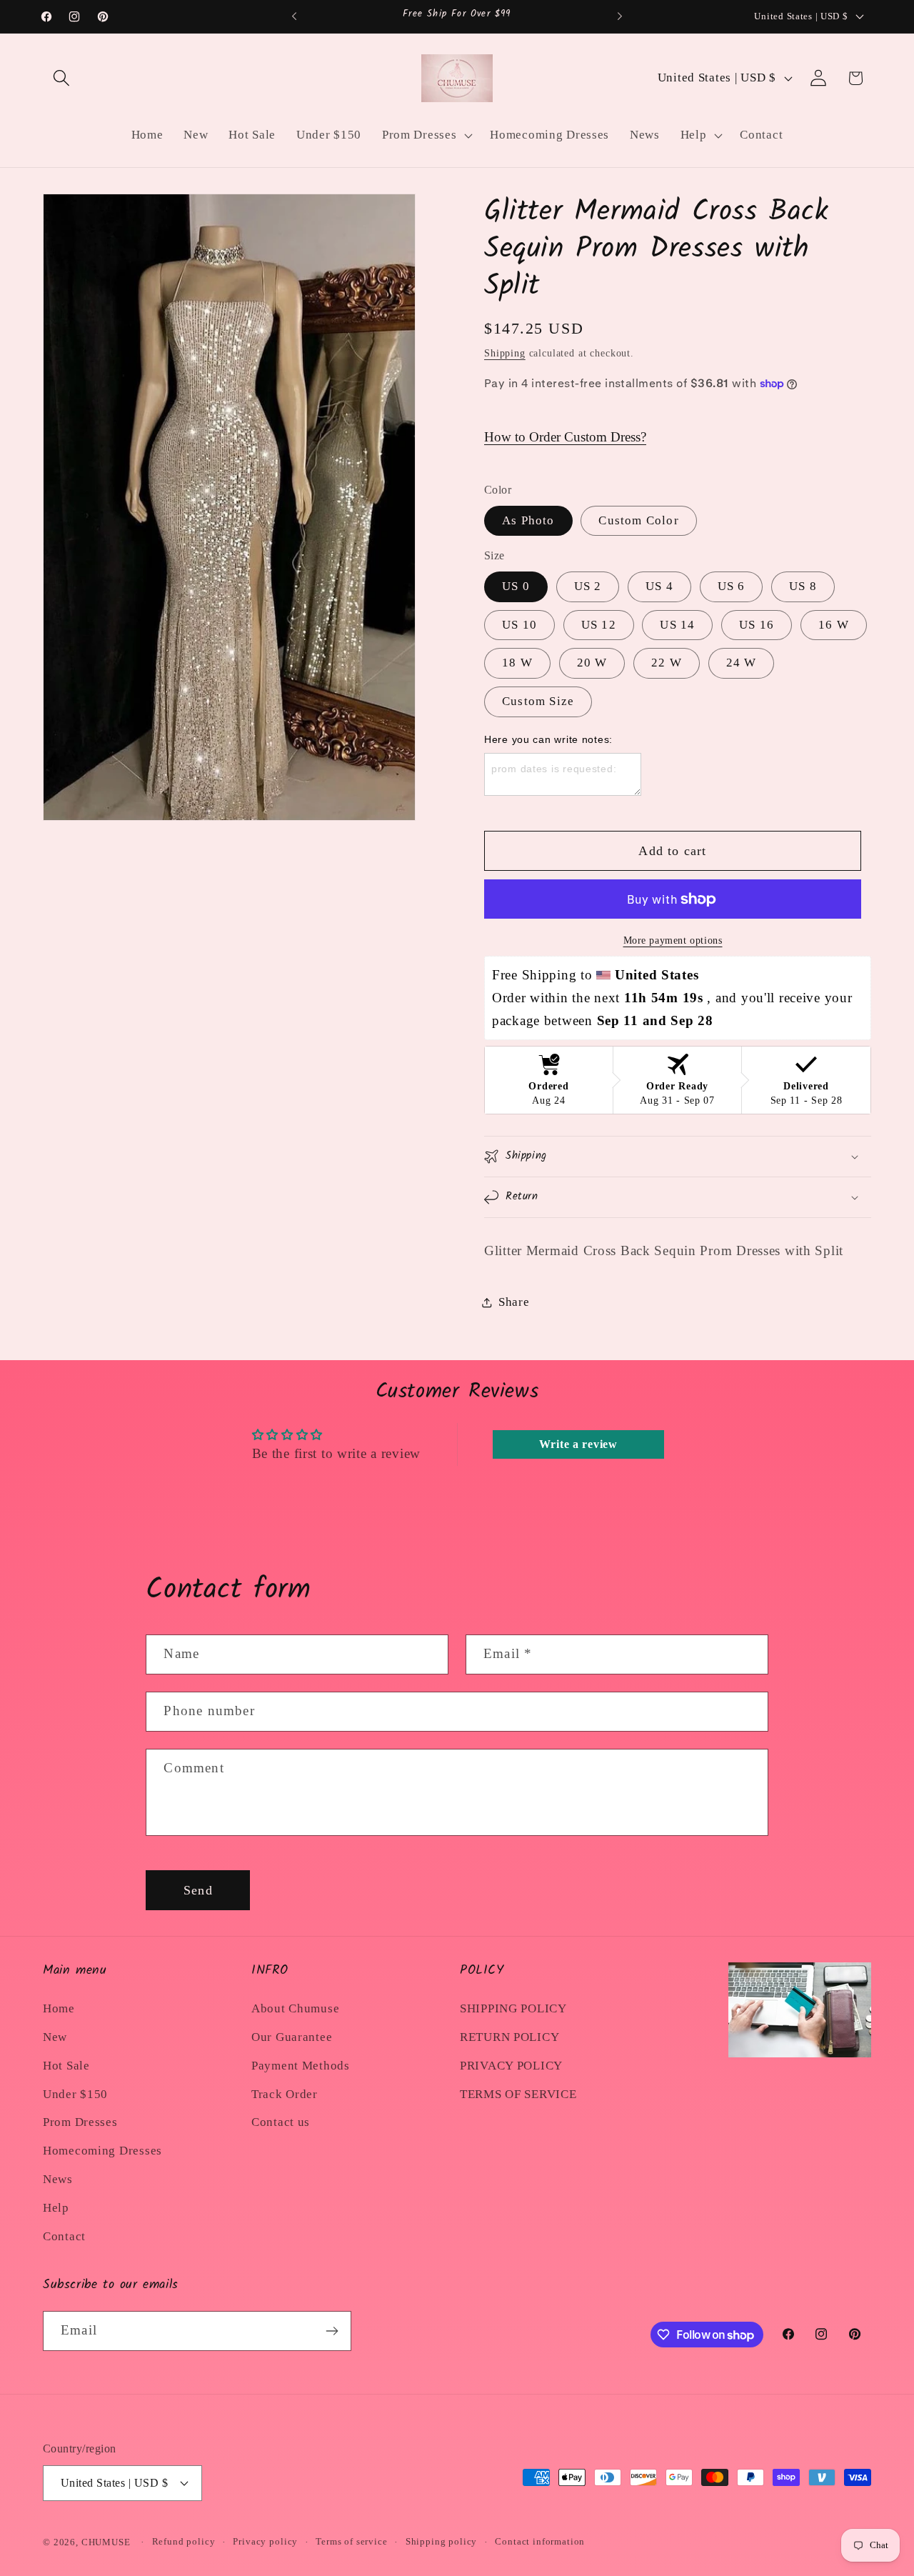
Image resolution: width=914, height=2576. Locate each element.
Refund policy (184, 2541)
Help (56, 2208)
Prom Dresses (80, 2122)
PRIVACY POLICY (511, 2066)
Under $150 (75, 2094)
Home (59, 2008)
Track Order (285, 2094)
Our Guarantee (292, 2037)
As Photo (528, 520)
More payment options (673, 940)
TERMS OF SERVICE (518, 2094)
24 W (742, 663)
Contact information (540, 2541)
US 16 (757, 625)
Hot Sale (66, 2066)
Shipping (505, 353)
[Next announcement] (620, 16)
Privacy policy (265, 2541)
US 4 (659, 586)
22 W (667, 663)
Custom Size (538, 701)
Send (198, 1890)
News (58, 2179)
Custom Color (638, 520)
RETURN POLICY (509, 2037)
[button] (62, 78)
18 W (517, 663)
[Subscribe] (332, 2331)
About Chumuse (295, 2008)
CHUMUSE (106, 2542)
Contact (64, 2236)
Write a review (578, 1444)
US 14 (677, 625)
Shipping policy (442, 2541)
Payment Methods (301, 2066)
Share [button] (514, 1302)
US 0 (516, 586)
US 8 (803, 586)
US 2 (588, 586)
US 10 (519, 625)
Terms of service (351, 2541)
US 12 (599, 625)
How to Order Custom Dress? (565, 437)
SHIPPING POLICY (513, 2008)
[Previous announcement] (294, 16)
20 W (592, 663)
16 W (834, 625)
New (55, 2037)
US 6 (732, 586)
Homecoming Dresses (102, 2151)
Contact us (281, 2122)
